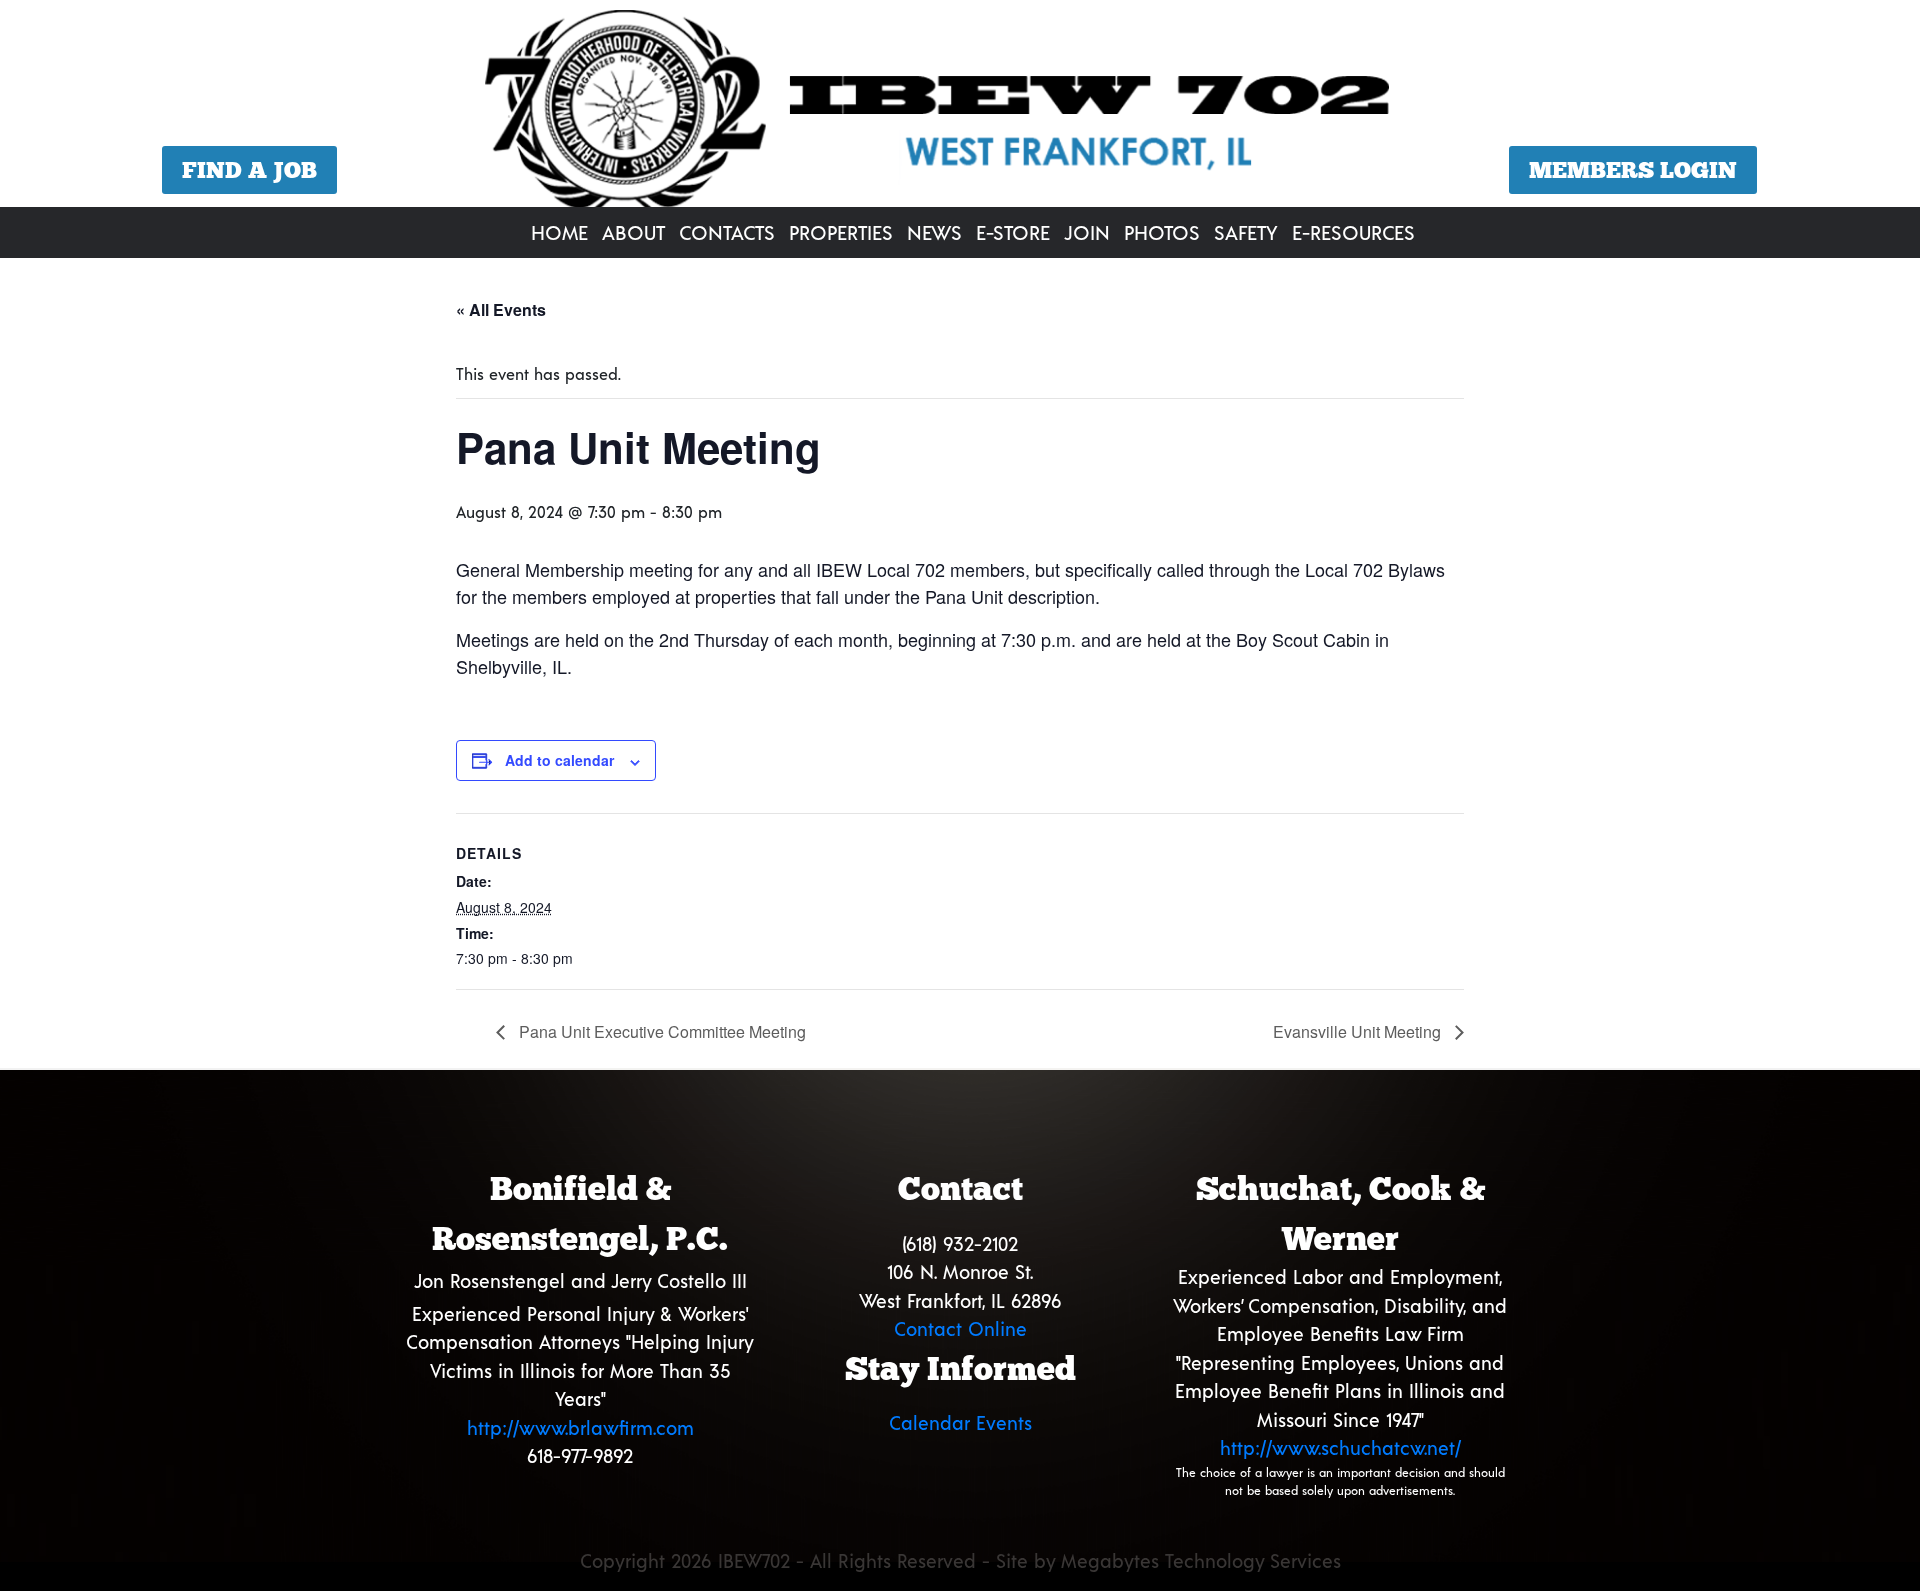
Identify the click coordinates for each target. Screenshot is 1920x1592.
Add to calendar (559, 760)
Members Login (1633, 170)
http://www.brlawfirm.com (580, 1427)
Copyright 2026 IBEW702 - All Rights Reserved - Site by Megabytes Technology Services (960, 1560)
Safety (1246, 232)
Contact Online (960, 1328)
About (633, 232)
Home (559, 232)
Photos (1162, 232)
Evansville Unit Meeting (1359, 1031)
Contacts (727, 232)
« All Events (501, 309)
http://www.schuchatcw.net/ (1340, 1447)
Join (1087, 232)
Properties (841, 232)
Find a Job (249, 170)
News (934, 232)
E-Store (1013, 232)
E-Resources (1353, 232)
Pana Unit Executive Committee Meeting (660, 1031)
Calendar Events (960, 1422)
